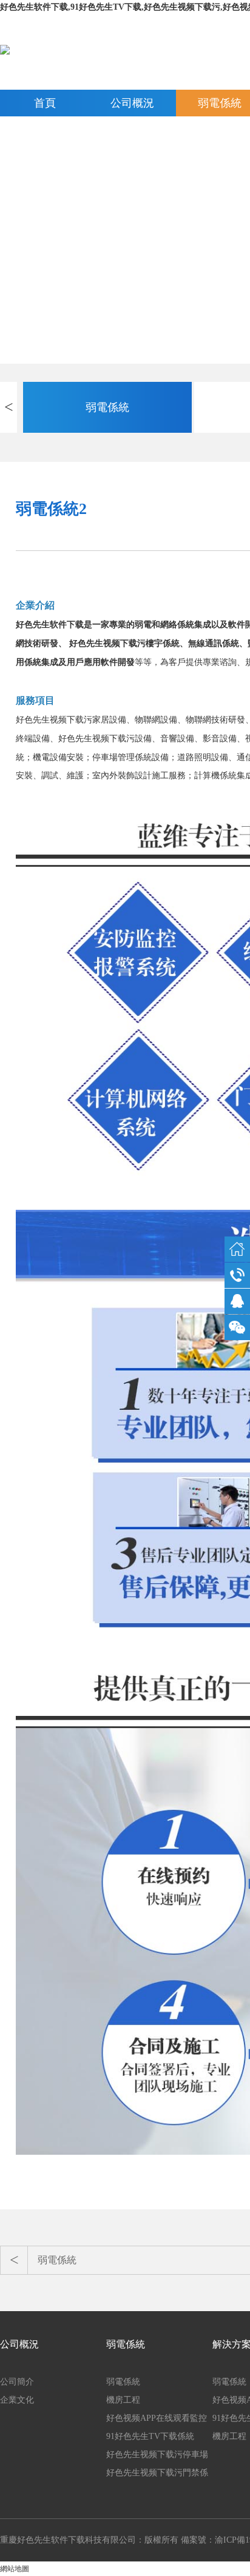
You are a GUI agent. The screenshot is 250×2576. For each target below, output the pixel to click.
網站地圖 (15, 2569)
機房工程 (123, 2400)
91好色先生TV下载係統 (150, 2436)
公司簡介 (17, 2382)
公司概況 (132, 103)
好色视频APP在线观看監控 (157, 2418)
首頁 (45, 103)
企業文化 (17, 2400)
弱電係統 (107, 407)
